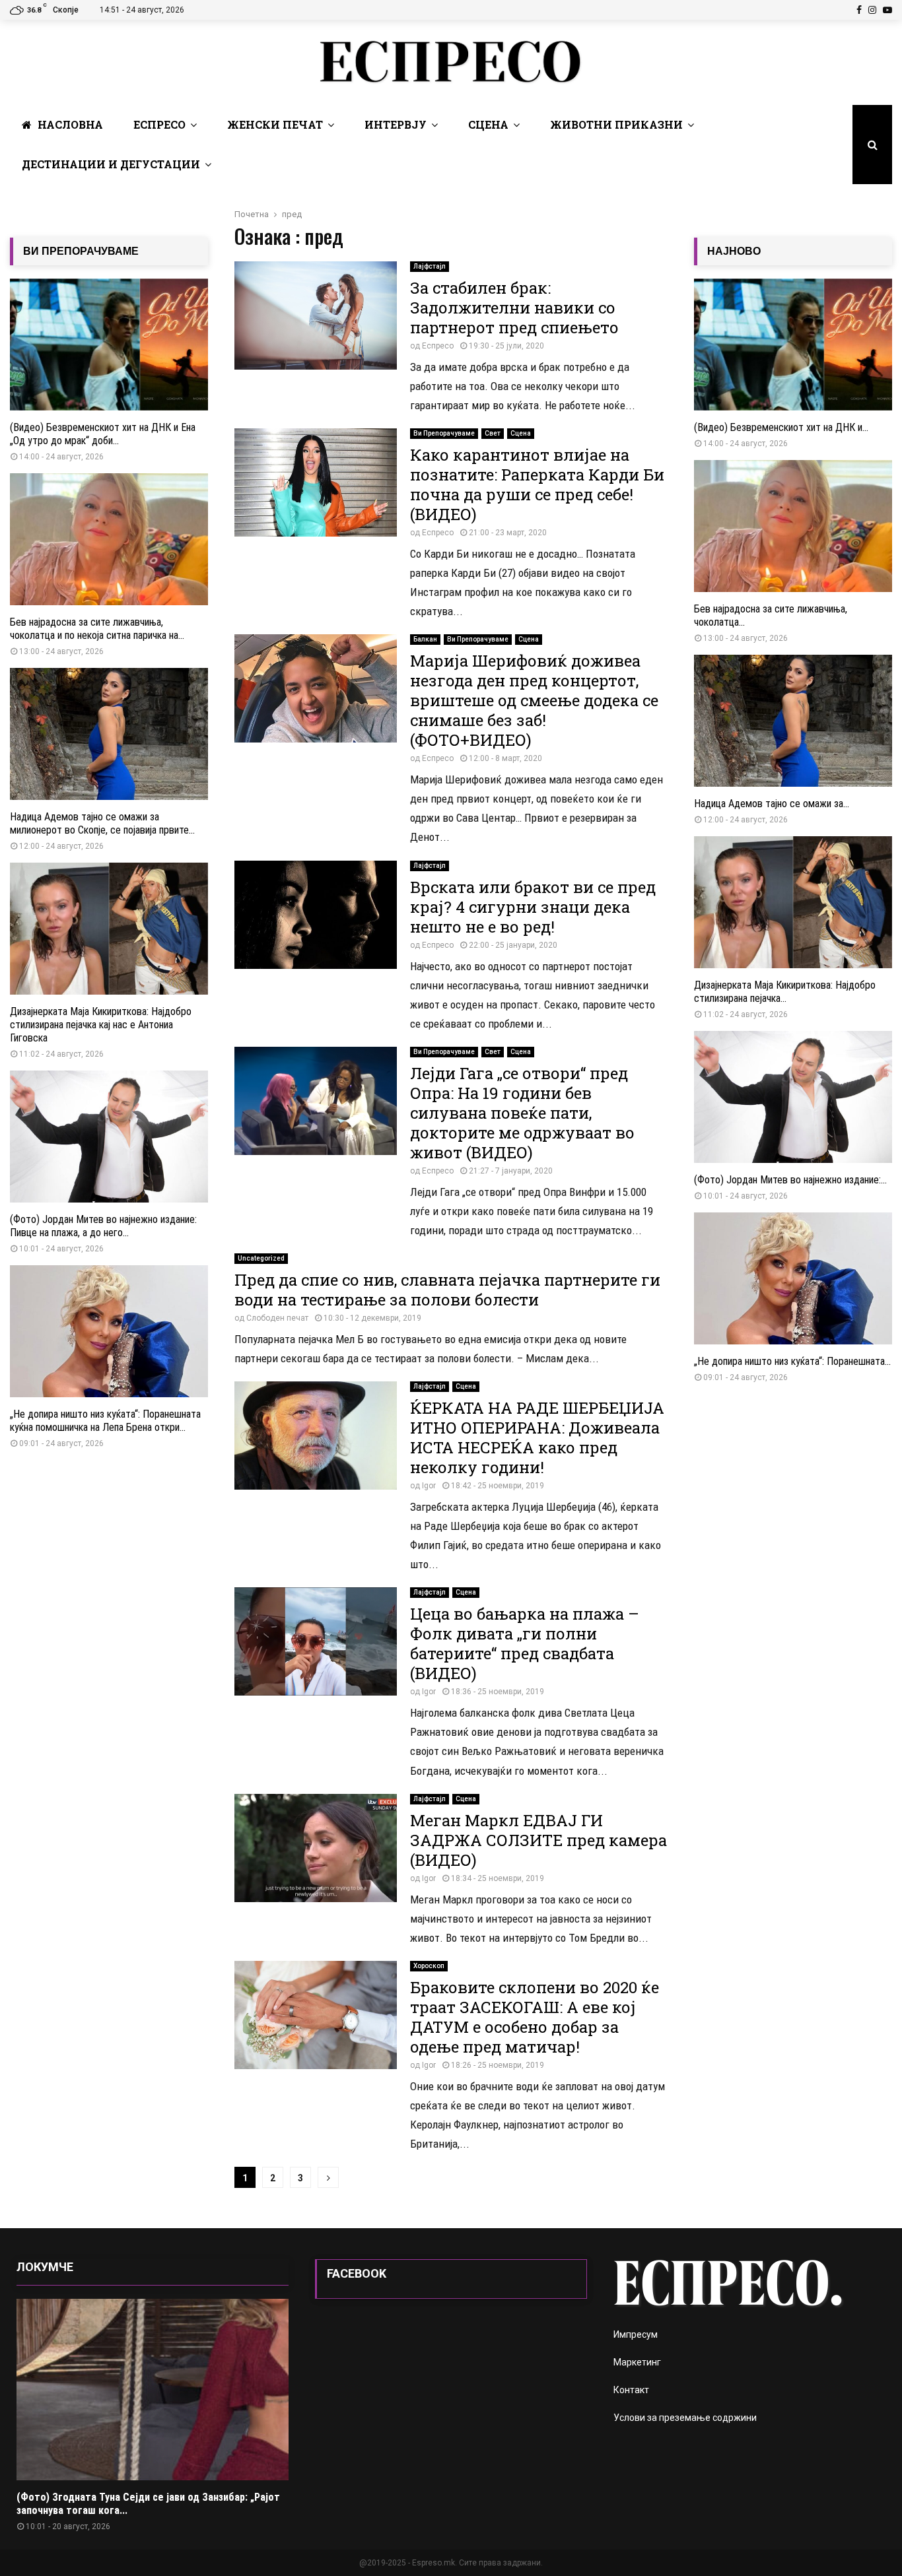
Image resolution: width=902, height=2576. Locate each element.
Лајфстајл (430, 266)
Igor (429, 1486)
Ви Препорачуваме (444, 433)
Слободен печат (277, 1318)
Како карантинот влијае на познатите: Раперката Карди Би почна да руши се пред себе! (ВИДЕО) (537, 484)
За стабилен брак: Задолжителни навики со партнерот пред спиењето (514, 308)
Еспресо (159, 124)
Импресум (636, 2334)
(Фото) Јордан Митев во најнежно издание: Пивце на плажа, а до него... (103, 1226)
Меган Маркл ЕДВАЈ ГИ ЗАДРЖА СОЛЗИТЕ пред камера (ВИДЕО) (538, 1840)
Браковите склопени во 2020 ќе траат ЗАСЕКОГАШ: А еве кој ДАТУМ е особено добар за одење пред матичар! (535, 2017)
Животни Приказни (616, 124)
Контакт (631, 2390)
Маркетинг (637, 2362)
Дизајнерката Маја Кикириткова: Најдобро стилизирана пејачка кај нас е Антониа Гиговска (101, 1025)
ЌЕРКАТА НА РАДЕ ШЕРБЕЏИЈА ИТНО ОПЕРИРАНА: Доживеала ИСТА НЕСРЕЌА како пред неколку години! (537, 1437)
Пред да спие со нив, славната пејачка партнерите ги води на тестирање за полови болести (447, 1290)
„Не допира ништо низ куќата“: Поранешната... (792, 1361)
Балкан (425, 639)
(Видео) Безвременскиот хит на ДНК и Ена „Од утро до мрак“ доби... (103, 434)
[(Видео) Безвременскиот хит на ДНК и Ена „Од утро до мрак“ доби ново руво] (109, 345)
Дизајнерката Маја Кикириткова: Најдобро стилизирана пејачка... (785, 992)
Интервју (396, 124)
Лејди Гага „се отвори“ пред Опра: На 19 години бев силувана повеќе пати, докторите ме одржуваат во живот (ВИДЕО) (522, 1113)
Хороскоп (429, 1966)
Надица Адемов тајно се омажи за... (772, 804)
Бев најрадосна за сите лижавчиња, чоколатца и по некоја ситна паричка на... (97, 629)
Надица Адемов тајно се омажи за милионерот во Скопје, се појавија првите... (102, 823)
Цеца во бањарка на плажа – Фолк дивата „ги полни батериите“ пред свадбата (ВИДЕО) (525, 1643)
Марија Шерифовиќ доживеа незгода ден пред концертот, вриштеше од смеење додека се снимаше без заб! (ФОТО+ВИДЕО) (534, 700)
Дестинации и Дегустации (111, 164)
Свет (493, 433)
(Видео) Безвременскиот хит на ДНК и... (781, 427)
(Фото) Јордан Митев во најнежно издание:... (790, 1180)
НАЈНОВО (734, 251)
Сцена (488, 124)
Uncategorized (261, 1258)
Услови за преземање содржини (685, 2418)
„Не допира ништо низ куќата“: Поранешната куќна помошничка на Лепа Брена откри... (105, 1421)
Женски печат (275, 124)
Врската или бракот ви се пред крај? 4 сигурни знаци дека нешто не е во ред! (533, 907)
